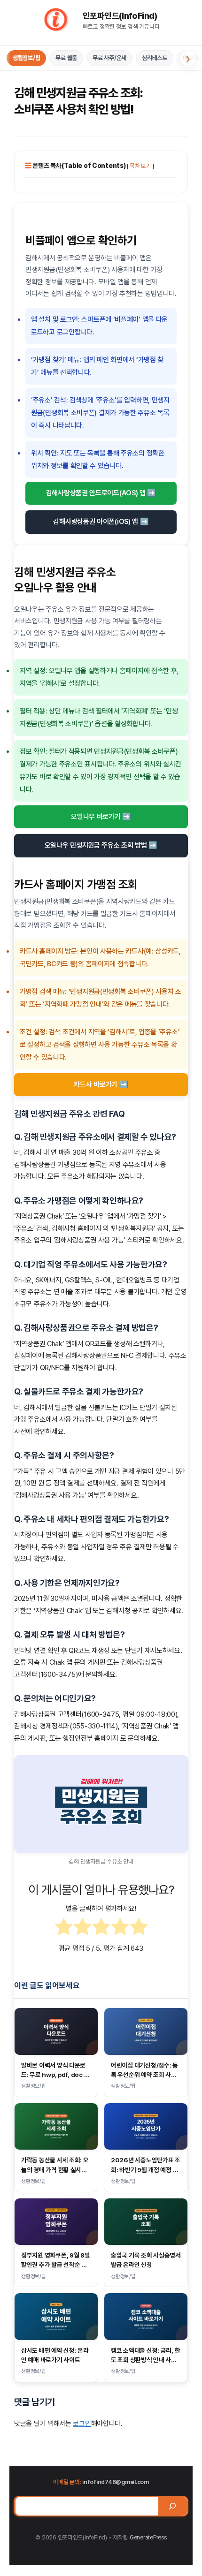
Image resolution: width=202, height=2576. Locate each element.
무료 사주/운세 (109, 58)
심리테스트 (155, 58)
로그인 (82, 2424)
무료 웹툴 (66, 58)
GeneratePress (148, 2537)
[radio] (63, 1929)
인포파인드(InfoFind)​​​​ (120, 16)
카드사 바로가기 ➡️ (101, 1084)
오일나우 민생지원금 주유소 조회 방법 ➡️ (101, 845)
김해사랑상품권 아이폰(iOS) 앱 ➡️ (101, 522)
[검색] (172, 2506)
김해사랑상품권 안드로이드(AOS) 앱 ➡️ (101, 493)
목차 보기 (140, 166)
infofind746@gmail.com (116, 2482)
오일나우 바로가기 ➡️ (101, 817)
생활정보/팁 (26, 58)
